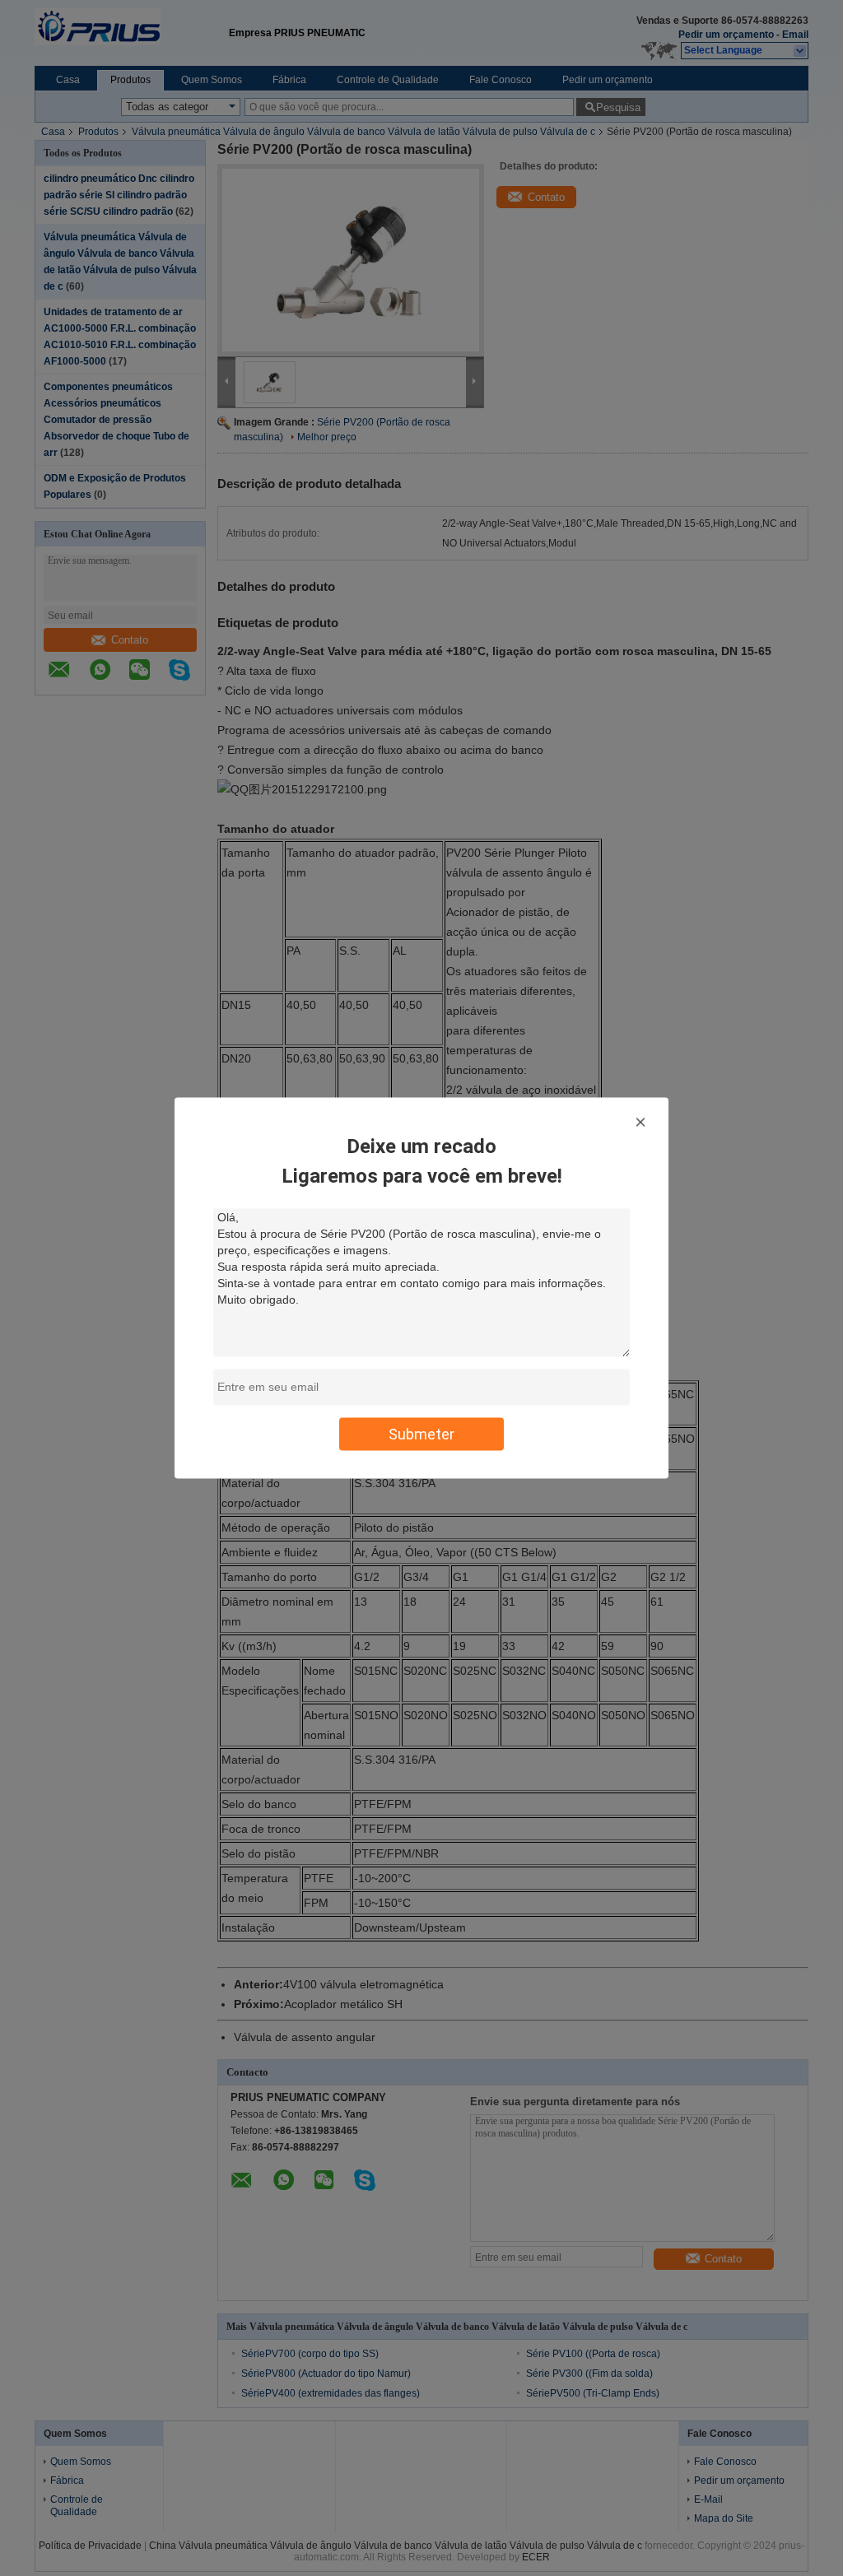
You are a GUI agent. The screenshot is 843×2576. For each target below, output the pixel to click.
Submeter (421, 1434)
